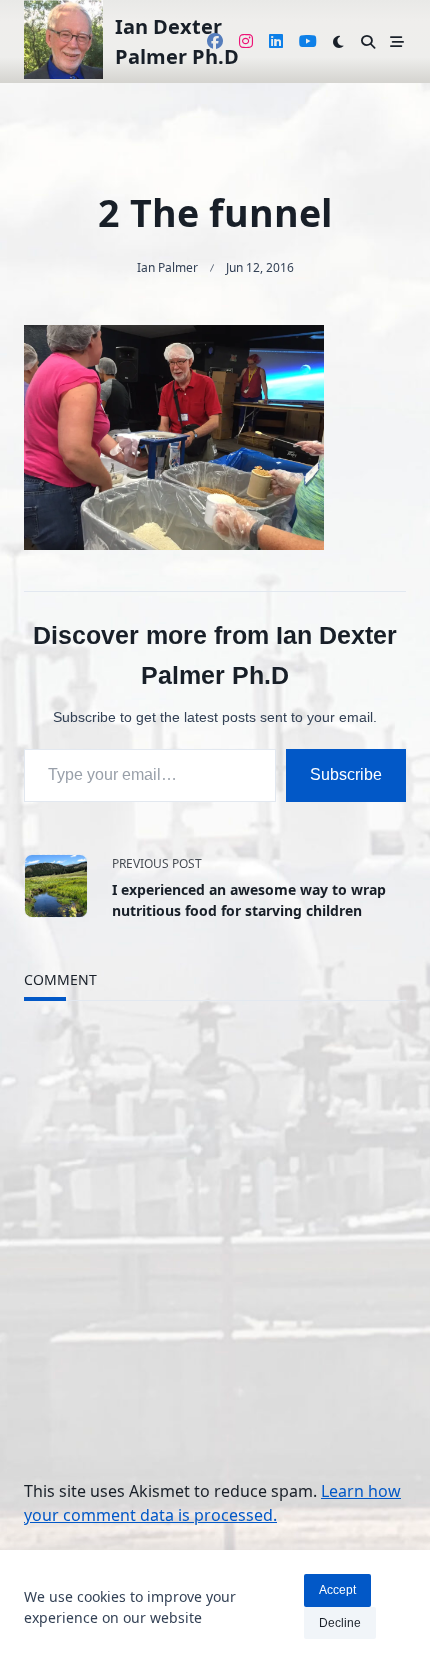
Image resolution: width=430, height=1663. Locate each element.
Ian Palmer (167, 267)
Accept (337, 1590)
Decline (340, 1623)
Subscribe (346, 774)
